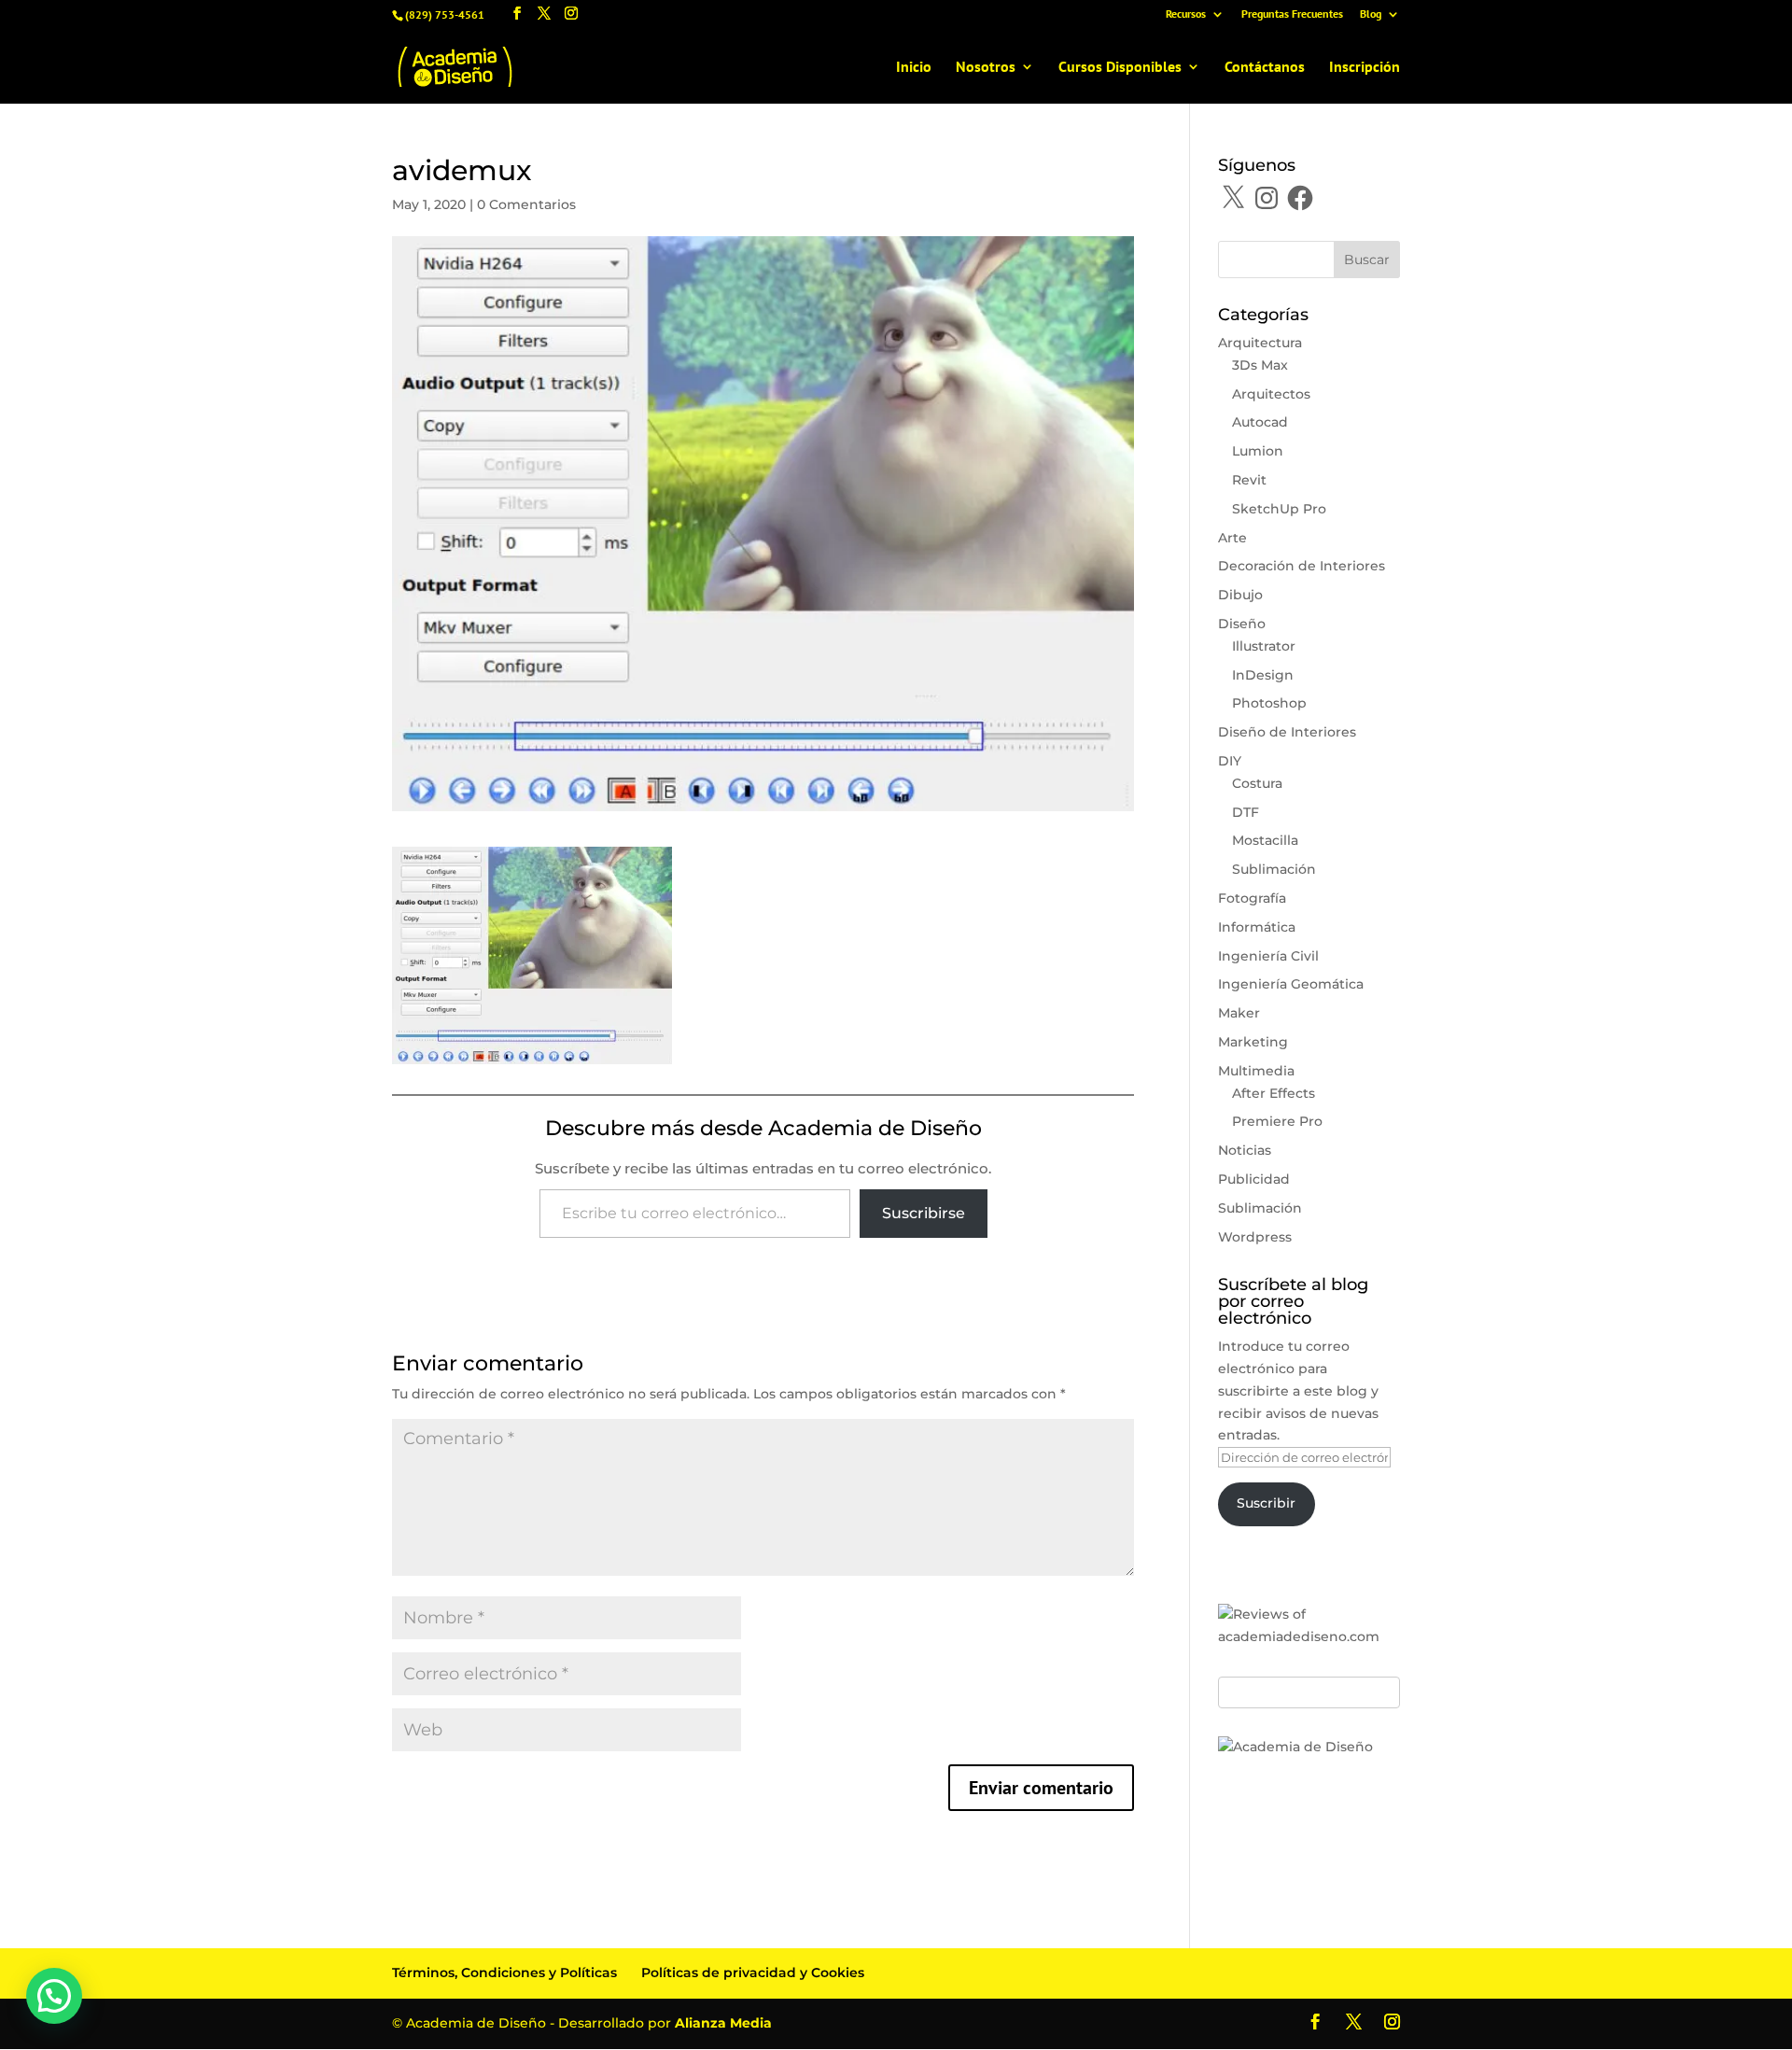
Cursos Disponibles (1120, 68)
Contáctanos (1265, 68)
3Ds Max (1260, 365)
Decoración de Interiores (1302, 566)
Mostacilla (1265, 840)
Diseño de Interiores (1287, 732)
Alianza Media (723, 2023)
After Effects (1274, 1093)
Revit (1249, 480)
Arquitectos (1271, 394)
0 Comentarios (526, 204)
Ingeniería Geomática (1291, 984)
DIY (1230, 761)
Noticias (1245, 1150)
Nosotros (986, 68)
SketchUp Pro (1279, 509)
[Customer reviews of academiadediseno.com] (1309, 1636)
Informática (1257, 927)
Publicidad (1254, 1179)
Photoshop (1269, 703)
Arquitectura (1260, 343)
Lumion (1258, 451)
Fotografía (1252, 898)
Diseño (1242, 624)
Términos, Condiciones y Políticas (504, 1973)
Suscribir (1266, 1503)
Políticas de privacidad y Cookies (753, 1973)
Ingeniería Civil (1268, 956)
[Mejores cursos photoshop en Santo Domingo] (1295, 1747)
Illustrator (1264, 646)
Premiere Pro (1277, 1121)
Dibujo (1240, 595)
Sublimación (1274, 869)
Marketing (1253, 1042)
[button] (54, 1996)
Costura (1257, 783)
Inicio (914, 68)
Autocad (1260, 422)
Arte (1232, 538)
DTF (1246, 812)
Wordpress (1255, 1237)
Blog (1371, 14)
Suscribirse (924, 1213)
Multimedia (1256, 1071)
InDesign (1263, 675)
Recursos (1186, 14)
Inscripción (1365, 68)
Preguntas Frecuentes (1292, 14)
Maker (1239, 1013)
